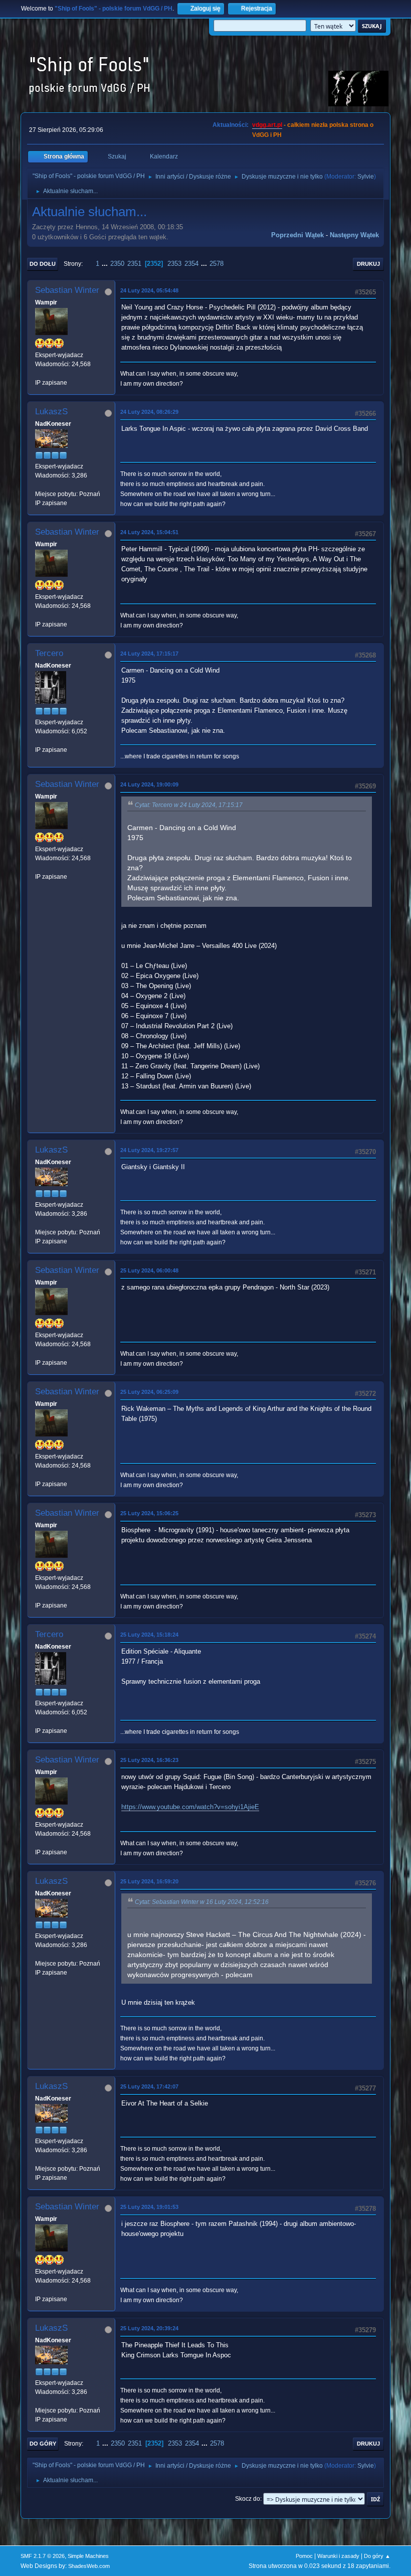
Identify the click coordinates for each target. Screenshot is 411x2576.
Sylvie (366, 177)
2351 (134, 264)
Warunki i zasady (338, 2556)
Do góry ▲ (377, 2556)
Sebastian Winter (67, 290)
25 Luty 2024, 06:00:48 (149, 1270)
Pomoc (304, 2556)
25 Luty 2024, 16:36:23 (149, 1760)
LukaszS (51, 412)
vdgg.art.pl (267, 125)
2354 (191, 264)
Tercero (49, 653)
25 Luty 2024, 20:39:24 (149, 2328)
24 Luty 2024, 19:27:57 (149, 1150)
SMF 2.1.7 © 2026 (43, 2556)
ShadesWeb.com (89, 2566)
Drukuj (368, 264)
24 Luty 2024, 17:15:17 (149, 654)
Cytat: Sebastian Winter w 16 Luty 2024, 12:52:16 (202, 1902)
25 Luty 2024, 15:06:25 (149, 1513)
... (106, 264)
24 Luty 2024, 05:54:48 (149, 290)
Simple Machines (88, 2556)
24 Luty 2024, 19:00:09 (149, 784)
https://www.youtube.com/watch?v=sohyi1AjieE (190, 1807)
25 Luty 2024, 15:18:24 (149, 1635)
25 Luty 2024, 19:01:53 (149, 2207)
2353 (174, 264)
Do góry (43, 2444)
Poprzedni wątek (297, 235)
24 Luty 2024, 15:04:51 (149, 532)
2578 (217, 264)
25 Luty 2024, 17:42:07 (149, 2086)
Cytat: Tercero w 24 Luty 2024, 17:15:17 (189, 805)
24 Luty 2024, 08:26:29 (149, 412)
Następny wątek (354, 235)
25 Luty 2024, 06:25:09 (149, 1392)
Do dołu (43, 264)
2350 (117, 264)
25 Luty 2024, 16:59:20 (149, 1881)
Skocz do (248, 2499)
